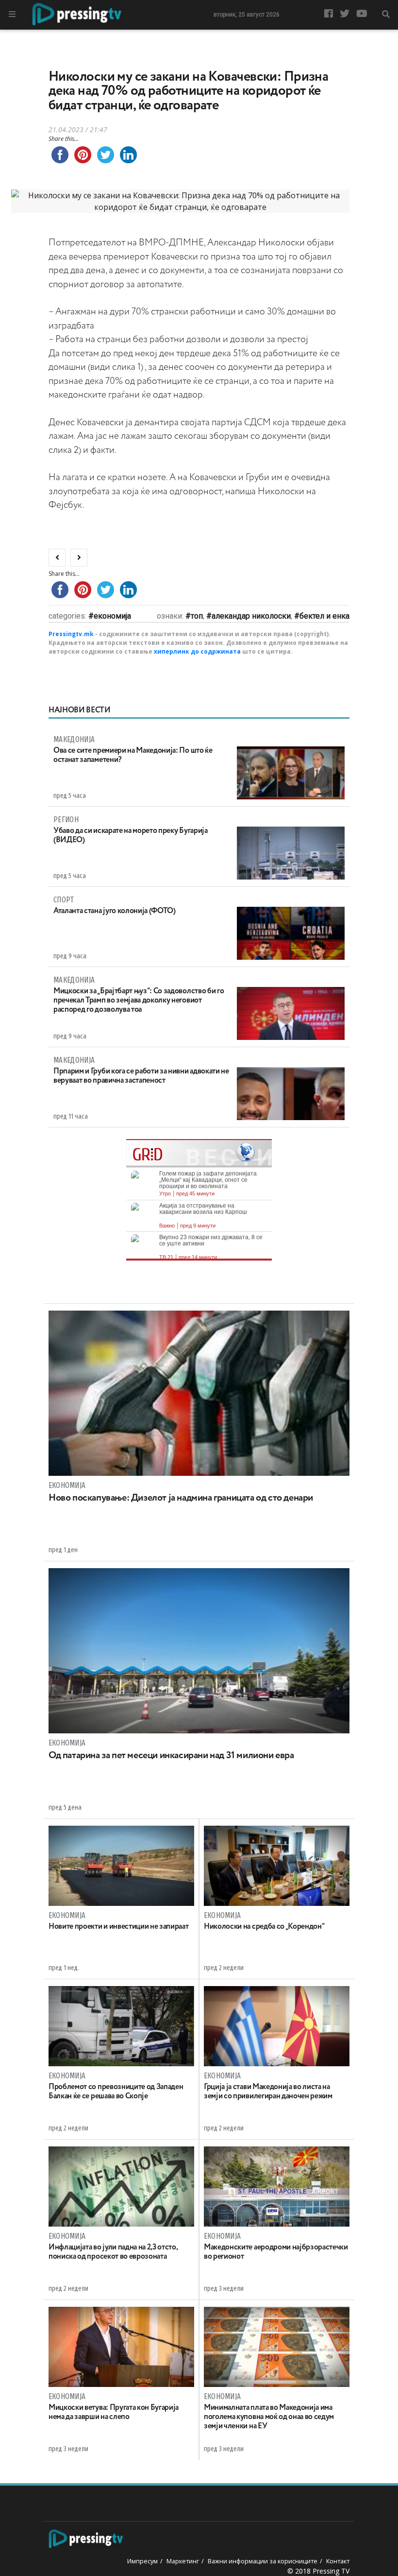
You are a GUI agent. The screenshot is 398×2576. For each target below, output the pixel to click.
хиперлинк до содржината (197, 651)
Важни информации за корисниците (263, 2561)
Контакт (338, 2561)
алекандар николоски (251, 616)
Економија (112, 616)
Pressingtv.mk (71, 634)
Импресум (142, 2561)
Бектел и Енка (324, 616)
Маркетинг (183, 2561)
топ (197, 616)
